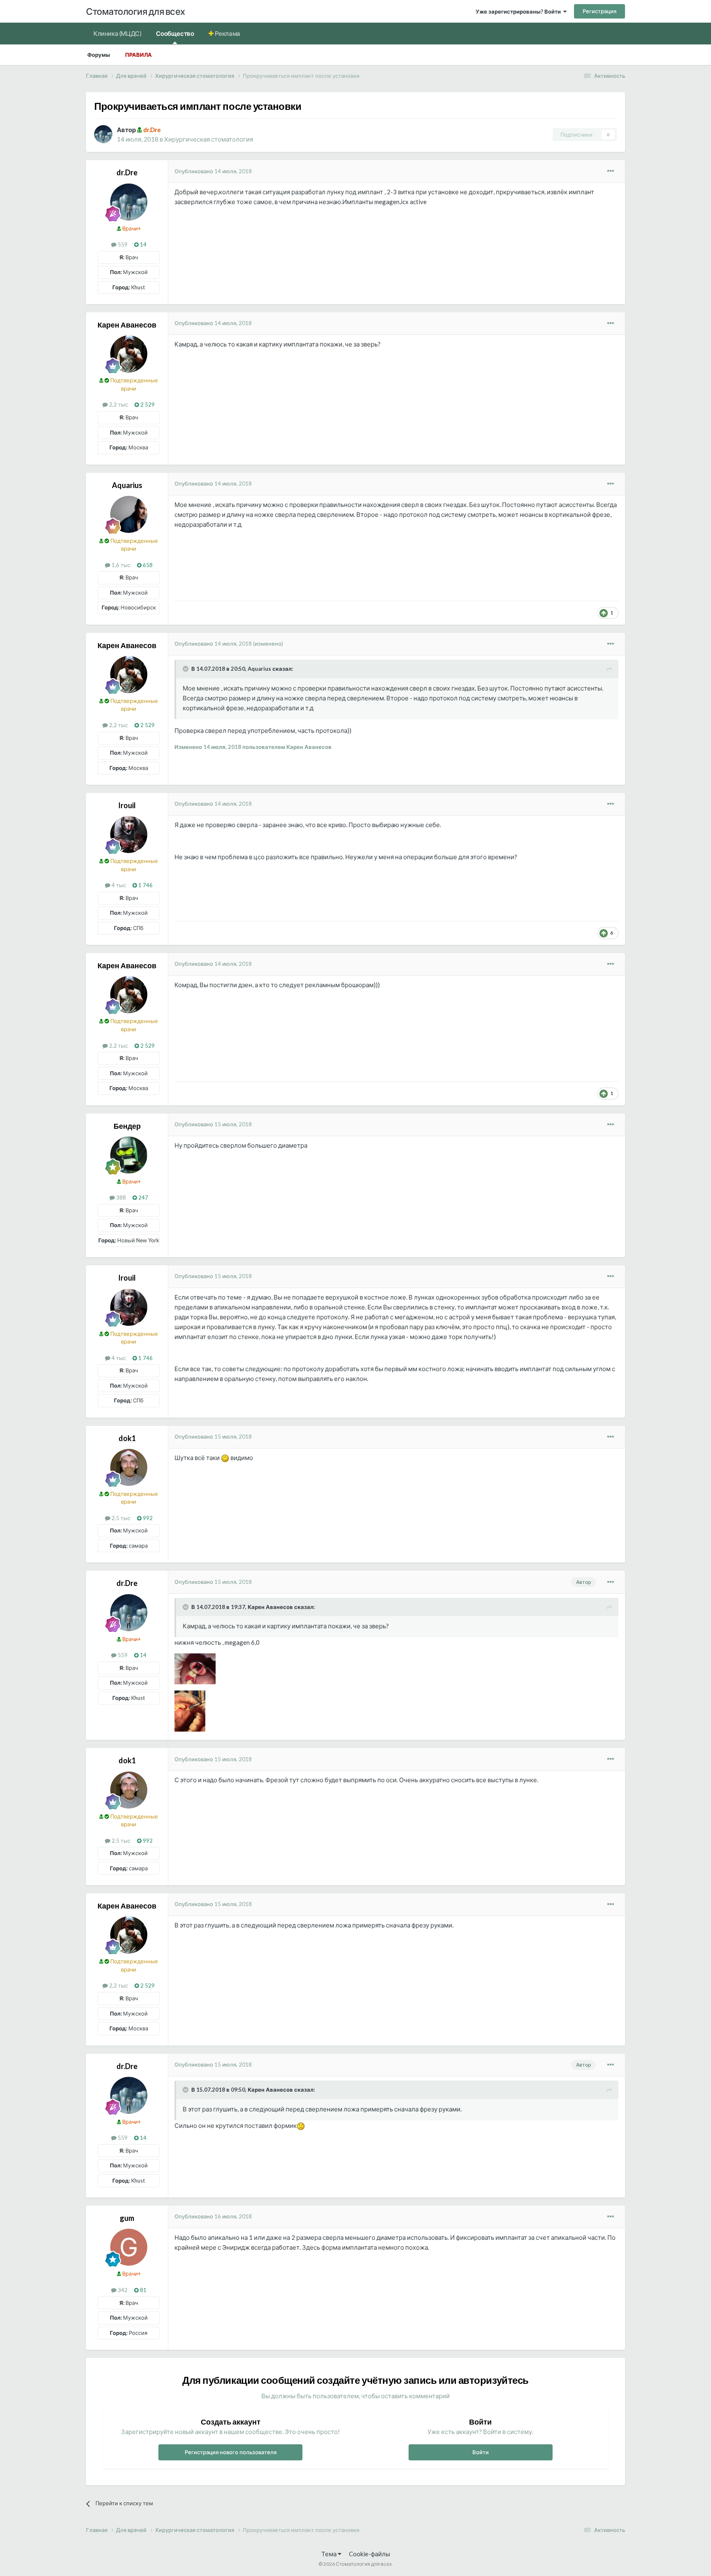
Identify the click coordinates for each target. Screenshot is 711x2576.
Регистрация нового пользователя (231, 2452)
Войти (481, 2452)
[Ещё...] (611, 171)
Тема (330, 2554)
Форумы (99, 55)
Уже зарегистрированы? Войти (519, 12)
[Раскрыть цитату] (186, 669)
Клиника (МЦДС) (117, 33)
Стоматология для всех (136, 11)
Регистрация (599, 11)
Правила (138, 55)
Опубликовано (213, 171)
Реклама (227, 33)
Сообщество (175, 33)
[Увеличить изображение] (225, 1458)
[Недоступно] (195, 1668)
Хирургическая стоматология (209, 139)
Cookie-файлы (369, 2554)
